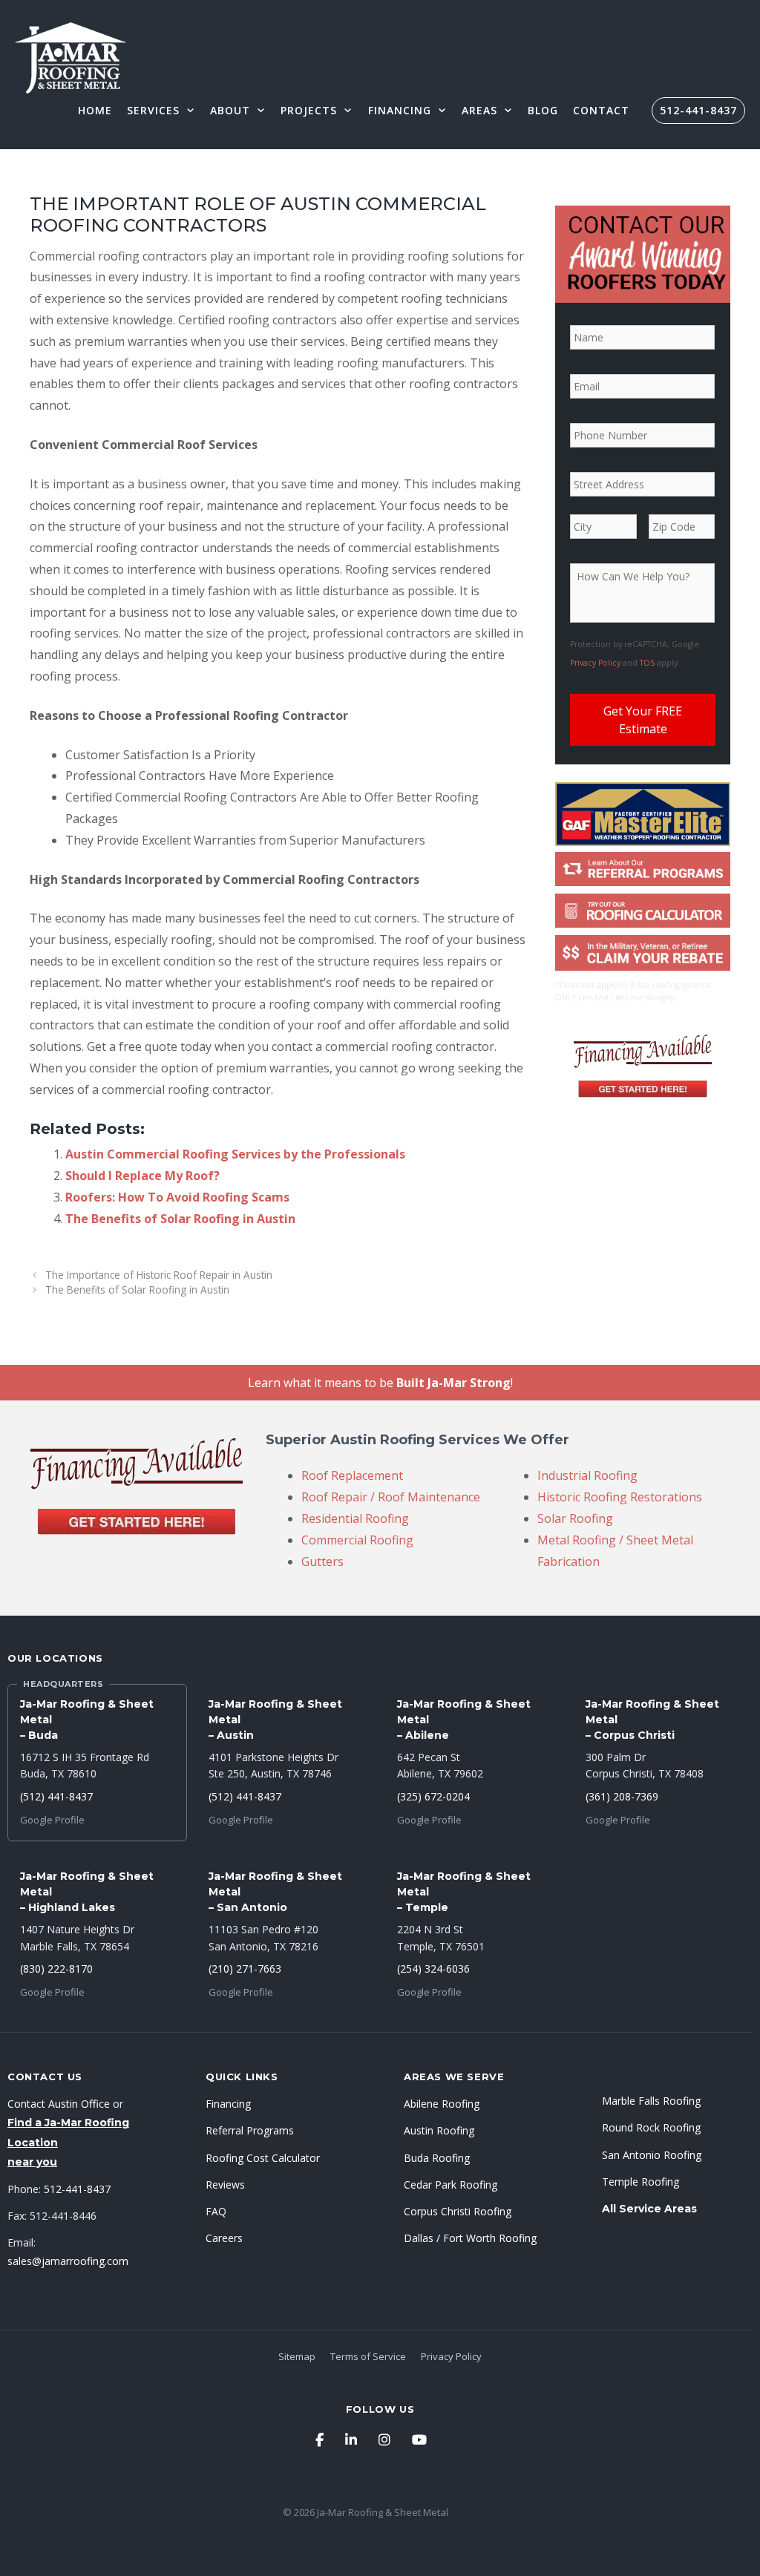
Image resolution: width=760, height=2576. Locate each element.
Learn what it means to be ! (380, 1383)
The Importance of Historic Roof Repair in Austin (159, 1275)
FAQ (216, 2211)
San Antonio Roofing (652, 2155)
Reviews (225, 2185)
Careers (224, 2238)
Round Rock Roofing (651, 2127)
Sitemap (297, 2356)
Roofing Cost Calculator (263, 2158)
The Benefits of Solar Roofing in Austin (180, 1219)
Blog (543, 110)
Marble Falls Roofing (651, 2101)
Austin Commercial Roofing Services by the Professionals (235, 1154)
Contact (601, 110)
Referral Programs (250, 2130)
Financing (400, 110)
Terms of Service (368, 2356)
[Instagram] (384, 2439)
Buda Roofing (437, 2158)
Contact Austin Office (59, 2104)
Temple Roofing (641, 2182)
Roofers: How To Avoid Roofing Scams (177, 1197)
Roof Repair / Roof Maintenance (391, 1497)
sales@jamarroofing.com (68, 2261)
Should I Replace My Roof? (142, 1176)
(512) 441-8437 (56, 1796)
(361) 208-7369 (622, 1796)
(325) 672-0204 (433, 1796)
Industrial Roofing (587, 1475)
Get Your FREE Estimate (643, 720)
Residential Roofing (355, 1518)
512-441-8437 (698, 110)
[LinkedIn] (351, 2439)
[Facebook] (320, 2439)
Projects (309, 110)
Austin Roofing (439, 2130)
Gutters (322, 1561)
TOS (647, 663)
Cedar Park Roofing (451, 2185)
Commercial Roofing (357, 1540)
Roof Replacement (352, 1475)
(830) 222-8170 (56, 1969)
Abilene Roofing (442, 2104)
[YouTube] (419, 2439)
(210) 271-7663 (245, 1969)
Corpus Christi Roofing (458, 2211)
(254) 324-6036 (433, 1969)
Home (95, 110)
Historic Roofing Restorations (620, 1497)
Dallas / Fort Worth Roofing (470, 2238)
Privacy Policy (595, 663)
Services (153, 110)
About (230, 110)
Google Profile (52, 1820)
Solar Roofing (575, 1518)
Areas (479, 110)
